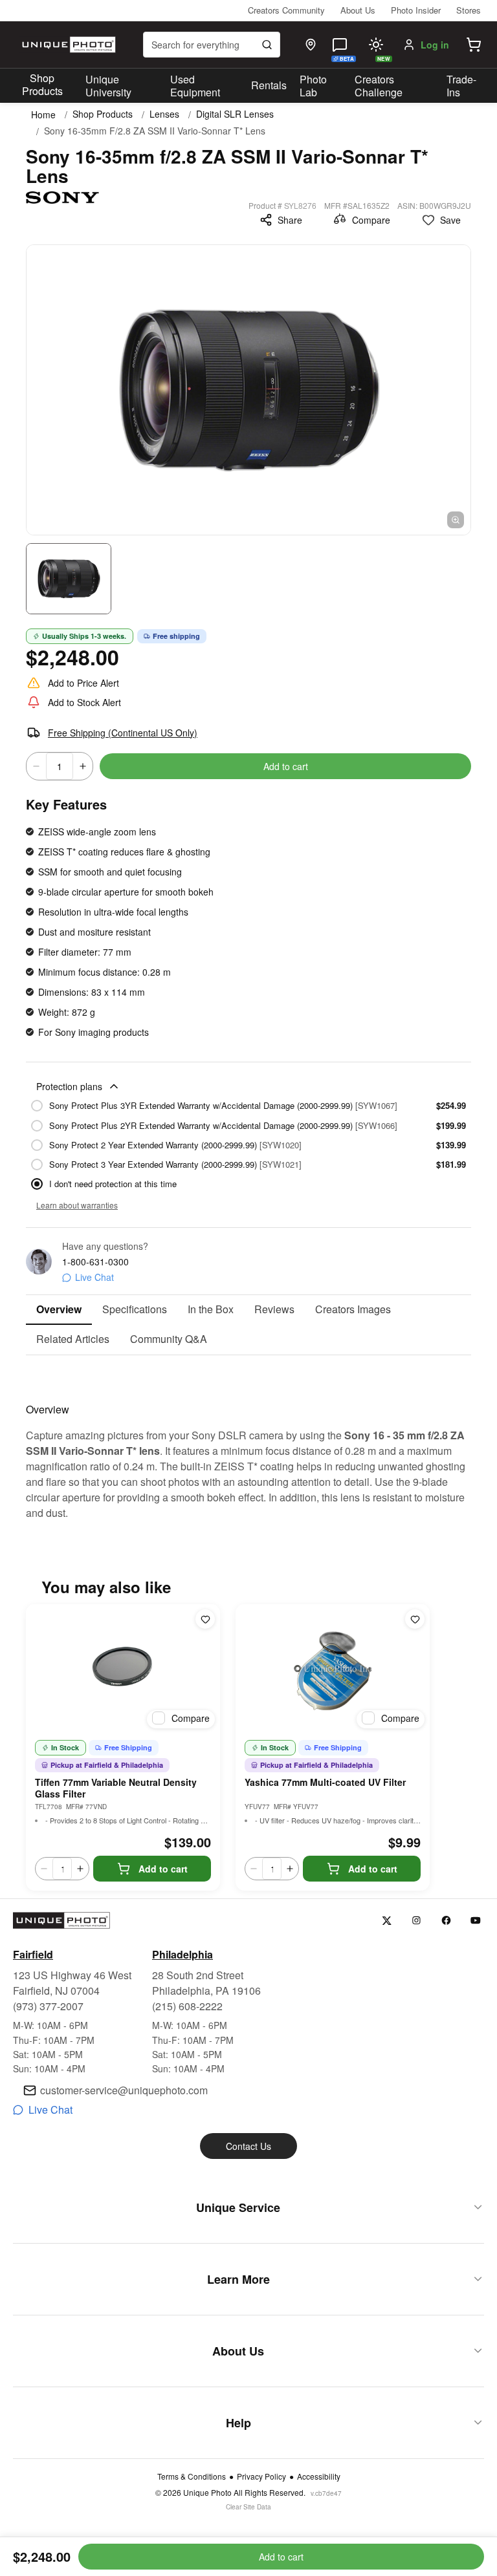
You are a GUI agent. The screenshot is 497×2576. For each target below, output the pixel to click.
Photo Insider (416, 10)
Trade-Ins (461, 86)
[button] (474, 45)
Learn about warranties (77, 1205)
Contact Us (248, 2146)
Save (450, 220)
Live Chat (94, 1277)
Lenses (164, 114)
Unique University (108, 86)
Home (43, 114)
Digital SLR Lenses (235, 114)
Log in (435, 45)
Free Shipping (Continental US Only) (123, 733)
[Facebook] (446, 1921)
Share (290, 220)
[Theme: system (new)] (376, 45)
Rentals (269, 85)
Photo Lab (313, 86)
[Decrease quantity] (36, 766)
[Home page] (67, 45)
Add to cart (286, 766)
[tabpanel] (248, 1438)
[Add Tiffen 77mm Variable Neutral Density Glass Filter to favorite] (205, 1619)
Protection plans (69, 1086)
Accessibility (319, 2476)
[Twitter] (387, 1921)
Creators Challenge (379, 86)
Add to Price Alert (83, 683)
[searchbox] (212, 45)
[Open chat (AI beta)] (340, 45)
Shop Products (42, 85)
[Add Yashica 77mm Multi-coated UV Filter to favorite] (415, 1619)
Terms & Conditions (192, 2476)
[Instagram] (416, 1921)
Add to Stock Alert (84, 702)
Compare (371, 220)
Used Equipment (195, 86)
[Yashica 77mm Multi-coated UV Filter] (333, 1669)
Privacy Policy (261, 2476)
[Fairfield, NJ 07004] (311, 45)
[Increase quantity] (83, 766)
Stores (469, 10)
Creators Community (286, 10)
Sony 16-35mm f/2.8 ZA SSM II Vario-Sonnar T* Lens (155, 131)
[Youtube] (476, 1921)
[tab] (59, 1310)
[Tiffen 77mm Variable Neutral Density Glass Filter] (123, 1669)
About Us (358, 10)
